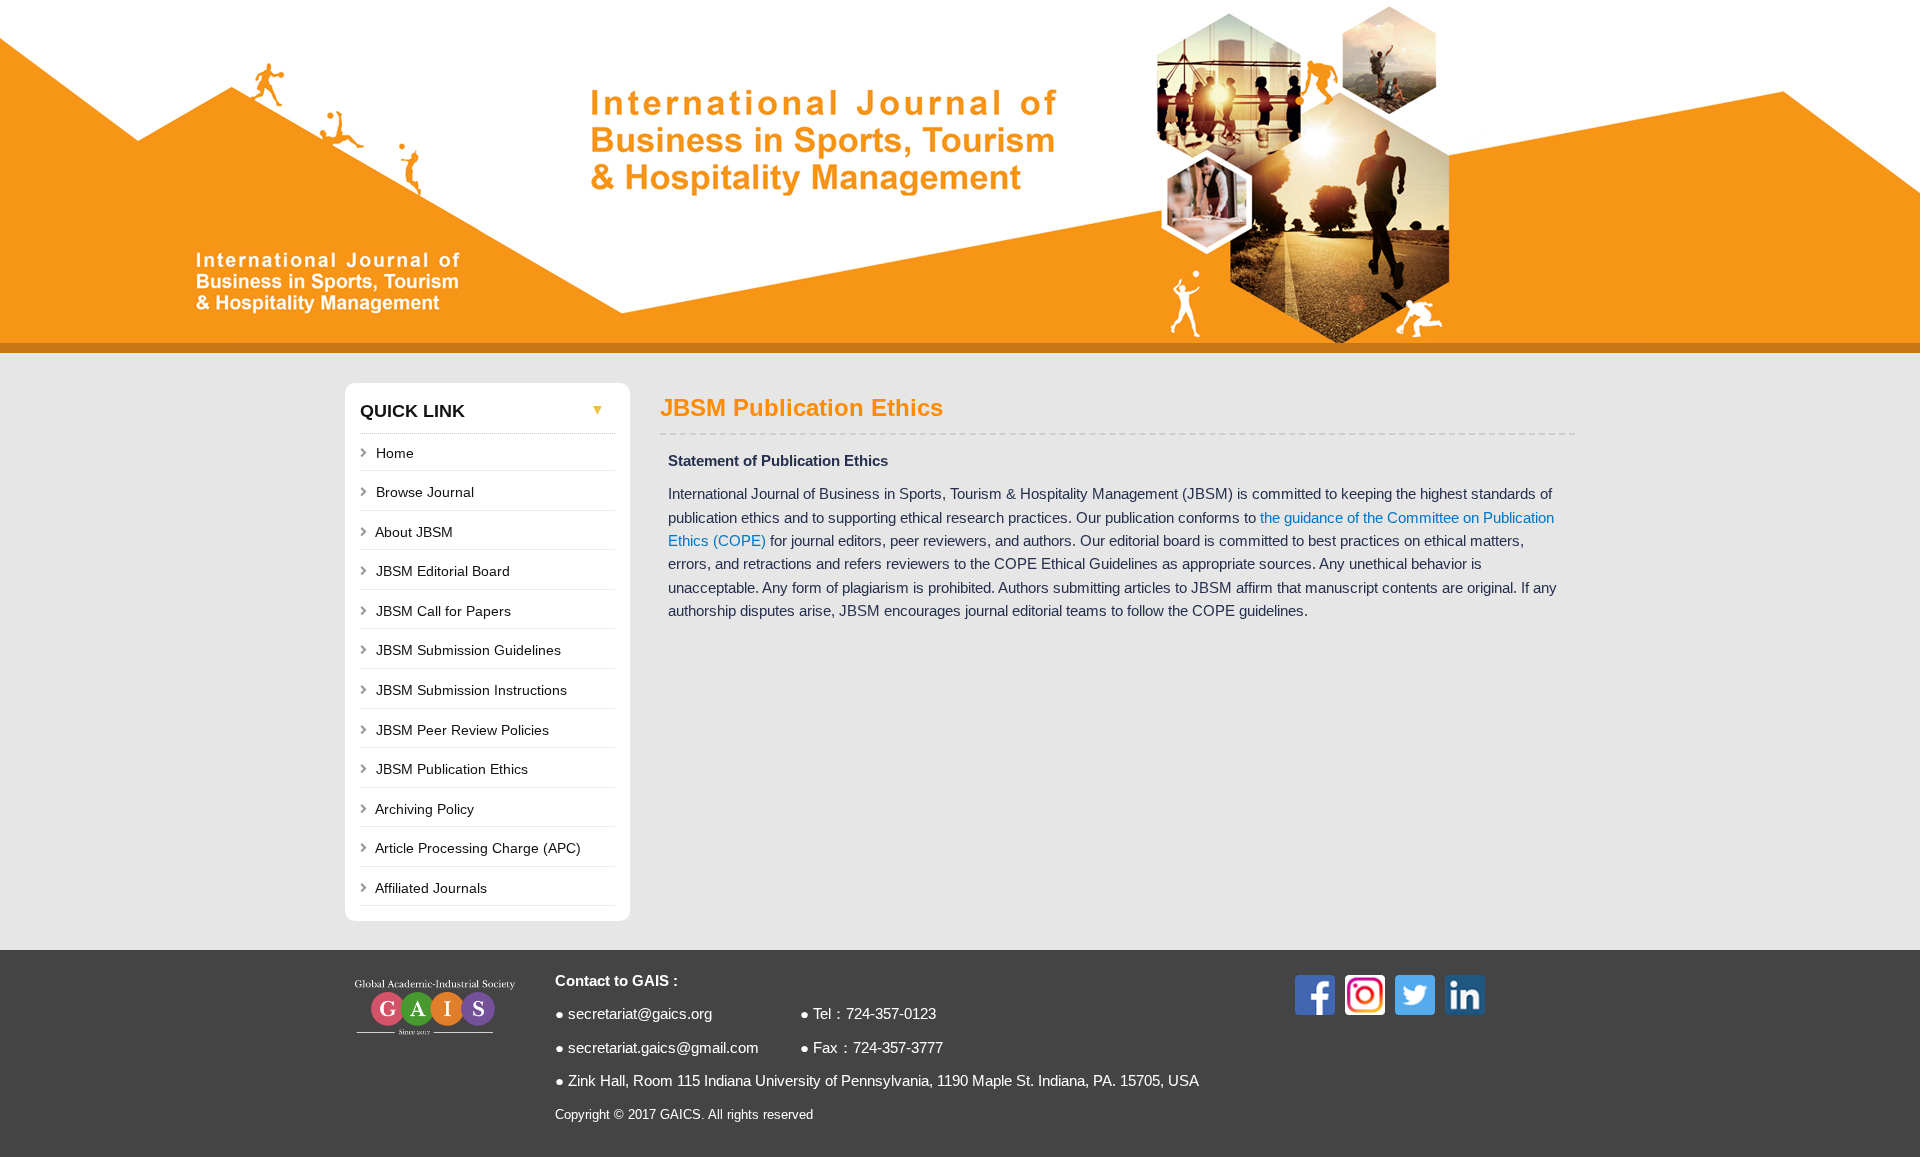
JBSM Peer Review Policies (462, 730)
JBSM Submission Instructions (471, 690)
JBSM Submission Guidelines (468, 650)
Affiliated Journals (431, 888)
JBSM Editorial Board (443, 571)
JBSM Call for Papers (443, 611)
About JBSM (414, 532)
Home (395, 453)
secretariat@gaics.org (640, 1014)
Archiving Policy (424, 809)
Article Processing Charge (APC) (478, 848)
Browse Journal (425, 492)
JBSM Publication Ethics (452, 769)
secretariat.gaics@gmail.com (663, 1048)
